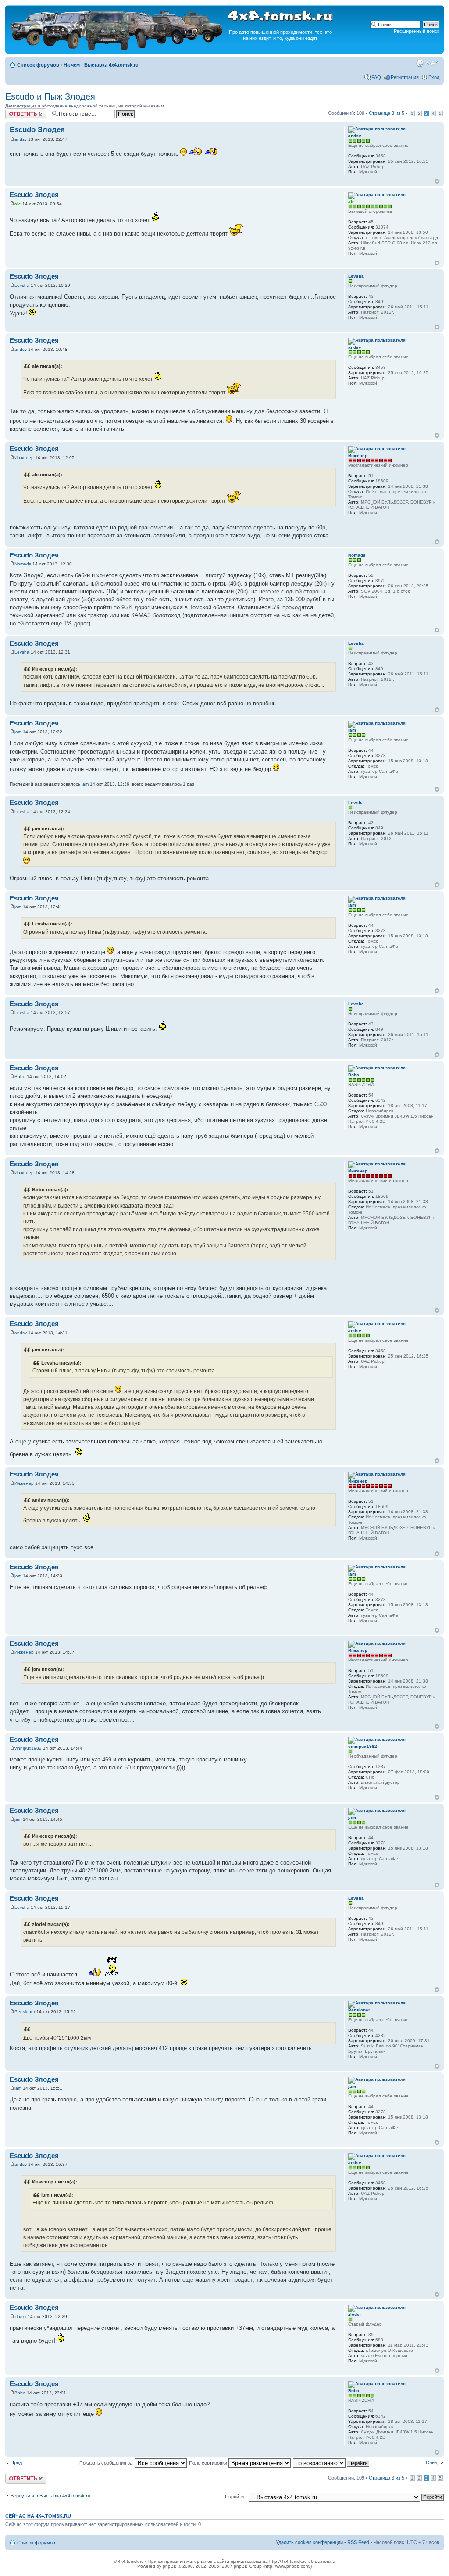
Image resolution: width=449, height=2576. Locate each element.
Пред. (17, 2462)
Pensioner (25, 2012)
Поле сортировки (209, 2463)
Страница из (387, 113)
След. (432, 2462)
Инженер (24, 458)
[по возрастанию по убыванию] (331, 2463)
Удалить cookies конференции (309, 2542)
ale (18, 204)
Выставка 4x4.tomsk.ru (111, 65)
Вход (434, 77)
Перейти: (235, 2497)
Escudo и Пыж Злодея (50, 96)
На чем (72, 65)
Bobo (20, 1077)
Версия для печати (420, 63)
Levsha (22, 285)
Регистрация (405, 77)
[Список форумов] (118, 49)
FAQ (376, 77)
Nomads (23, 564)
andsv (21, 139)
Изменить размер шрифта (433, 63)
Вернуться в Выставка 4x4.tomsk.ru (50, 2496)
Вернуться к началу (437, 181)
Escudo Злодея (37, 130)
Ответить (16, 111)
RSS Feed (358, 2542)
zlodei (20, 2317)
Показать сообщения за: (107, 2463)
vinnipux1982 (28, 1748)
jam (18, 732)
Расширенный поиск (417, 31)
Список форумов (38, 65)
